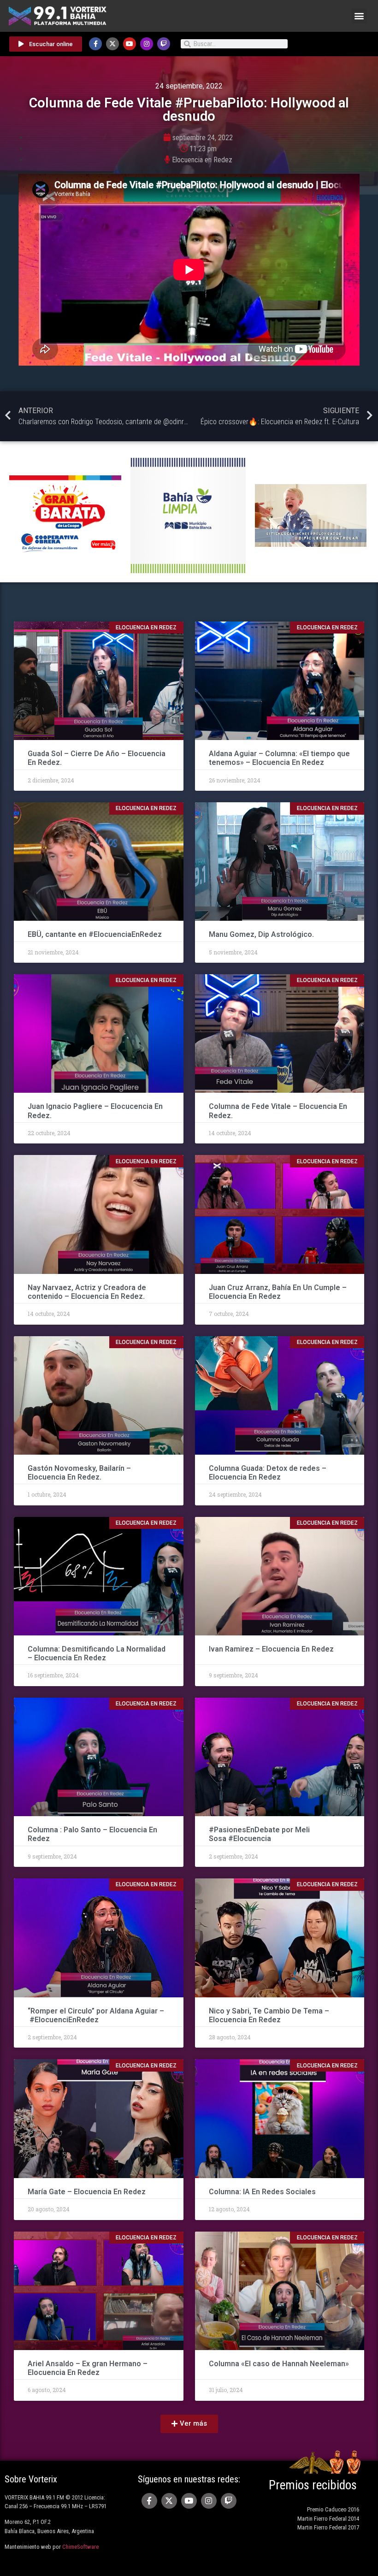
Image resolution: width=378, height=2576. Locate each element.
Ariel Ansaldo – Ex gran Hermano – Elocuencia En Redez (88, 2368)
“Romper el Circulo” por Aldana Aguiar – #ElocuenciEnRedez (96, 2015)
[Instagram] (147, 44)
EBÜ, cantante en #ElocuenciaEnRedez (96, 934)
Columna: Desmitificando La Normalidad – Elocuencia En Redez (97, 1653)
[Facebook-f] (95, 44)
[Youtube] (130, 44)
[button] (359, 16)
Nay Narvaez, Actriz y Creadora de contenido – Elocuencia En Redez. (87, 1292)
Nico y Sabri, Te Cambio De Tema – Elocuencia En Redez (269, 2015)
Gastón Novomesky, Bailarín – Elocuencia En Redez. (79, 1473)
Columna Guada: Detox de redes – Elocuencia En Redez (268, 1473)
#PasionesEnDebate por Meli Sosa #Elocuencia (259, 1834)
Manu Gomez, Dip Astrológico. (261, 934)
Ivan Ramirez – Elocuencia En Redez (272, 1649)
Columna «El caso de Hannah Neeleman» (279, 2364)
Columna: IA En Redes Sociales (263, 2192)
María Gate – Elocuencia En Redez (87, 2192)
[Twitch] (164, 44)
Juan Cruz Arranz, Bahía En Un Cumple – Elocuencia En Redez (278, 1292)
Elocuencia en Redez (202, 160)
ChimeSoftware (80, 2547)
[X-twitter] (112, 44)
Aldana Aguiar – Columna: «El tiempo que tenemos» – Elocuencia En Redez (279, 758)
